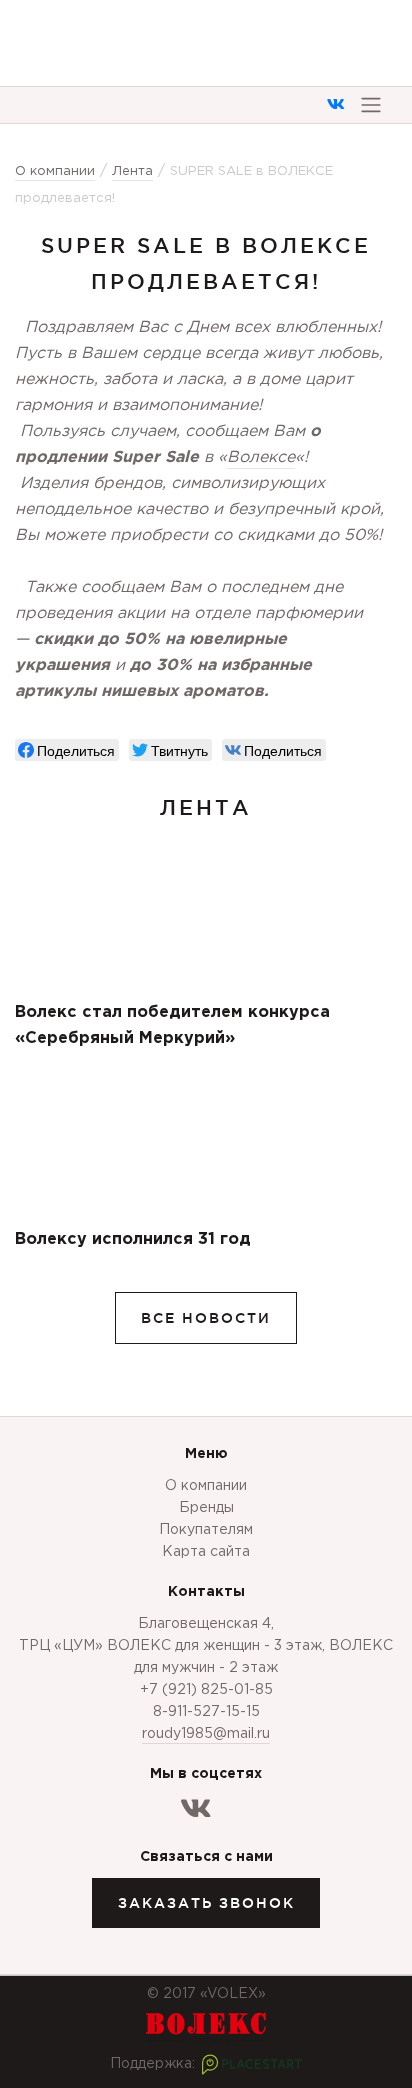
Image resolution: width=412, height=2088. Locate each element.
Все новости (206, 1318)
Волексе (261, 457)
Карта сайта (206, 1552)
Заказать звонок (206, 1903)
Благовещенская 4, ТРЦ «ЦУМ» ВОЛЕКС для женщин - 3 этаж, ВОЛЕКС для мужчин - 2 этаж (206, 1646)
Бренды (206, 1508)
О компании (206, 1486)
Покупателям (206, 1530)
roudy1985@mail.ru (206, 1734)
